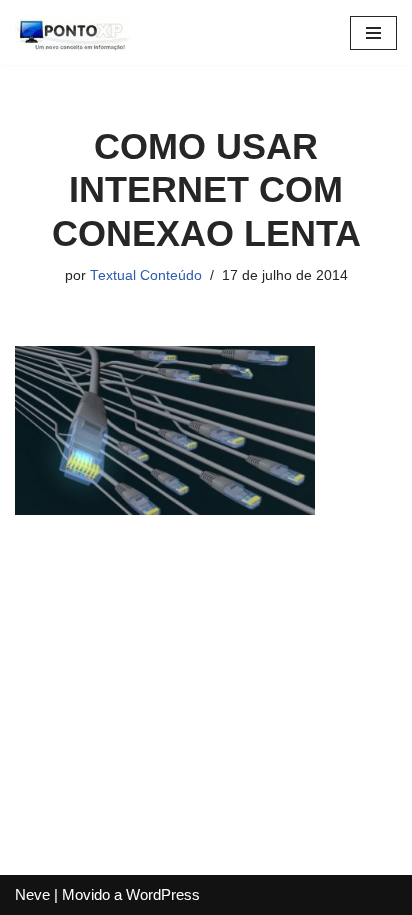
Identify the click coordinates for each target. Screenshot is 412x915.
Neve (32, 894)
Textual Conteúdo (146, 275)
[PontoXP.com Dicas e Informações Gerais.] (75, 32)
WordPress (163, 894)
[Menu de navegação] (373, 33)
